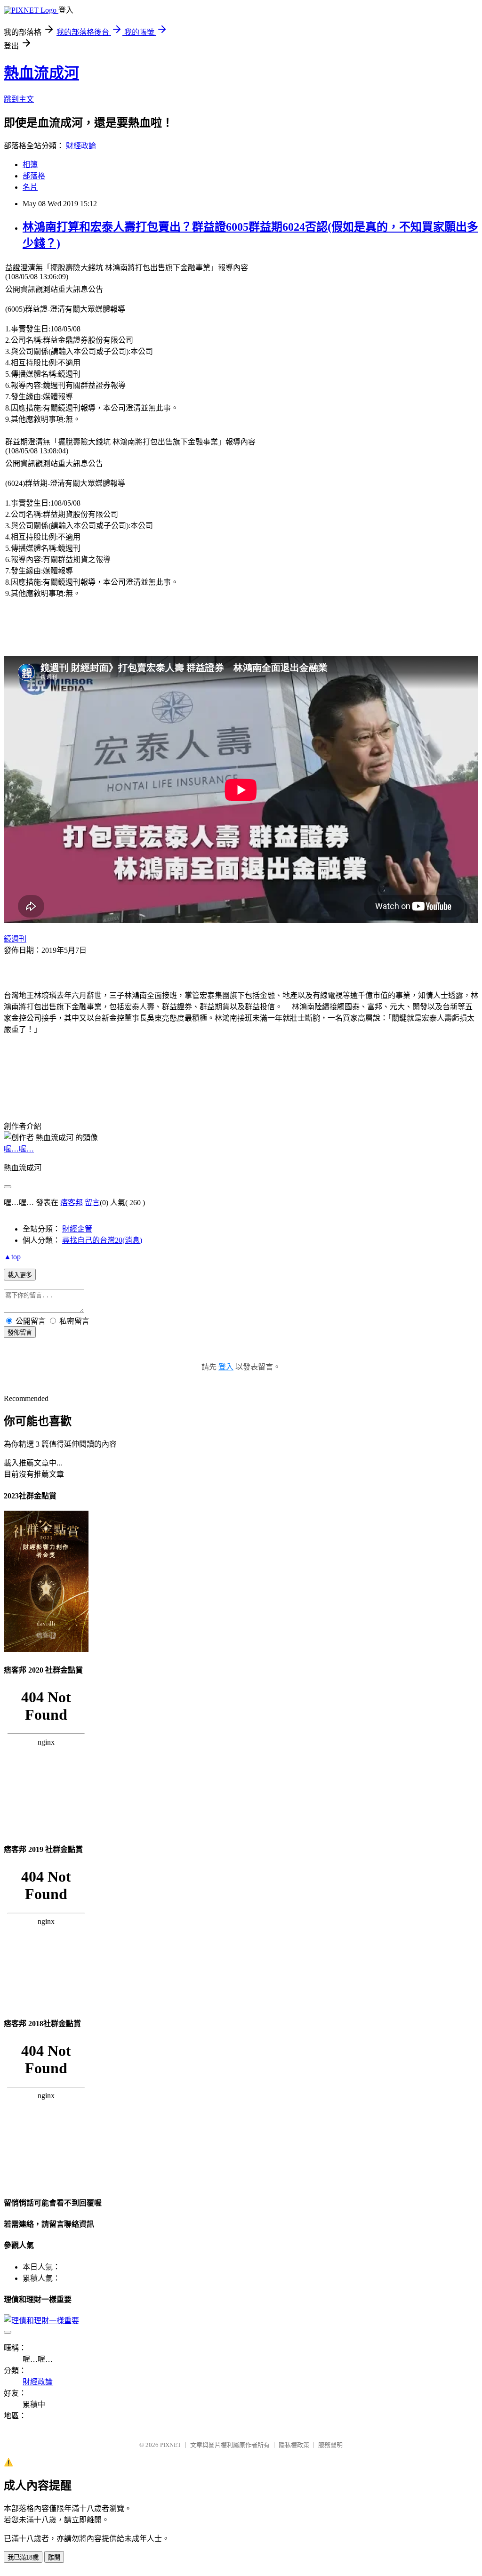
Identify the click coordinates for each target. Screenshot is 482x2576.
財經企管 (77, 1229)
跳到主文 (19, 99)
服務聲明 (330, 2445)
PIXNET (171, 2445)
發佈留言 (20, 1332)
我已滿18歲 (23, 2557)
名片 (30, 187)
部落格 (34, 176)
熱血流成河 (41, 73)
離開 (54, 2557)
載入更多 (20, 1275)
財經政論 (81, 146)
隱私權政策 (294, 2445)
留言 (92, 1203)
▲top (12, 1257)
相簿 (30, 165)
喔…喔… (19, 1149)
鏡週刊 (15, 939)
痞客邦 (72, 1203)
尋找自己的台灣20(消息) (102, 1240)
